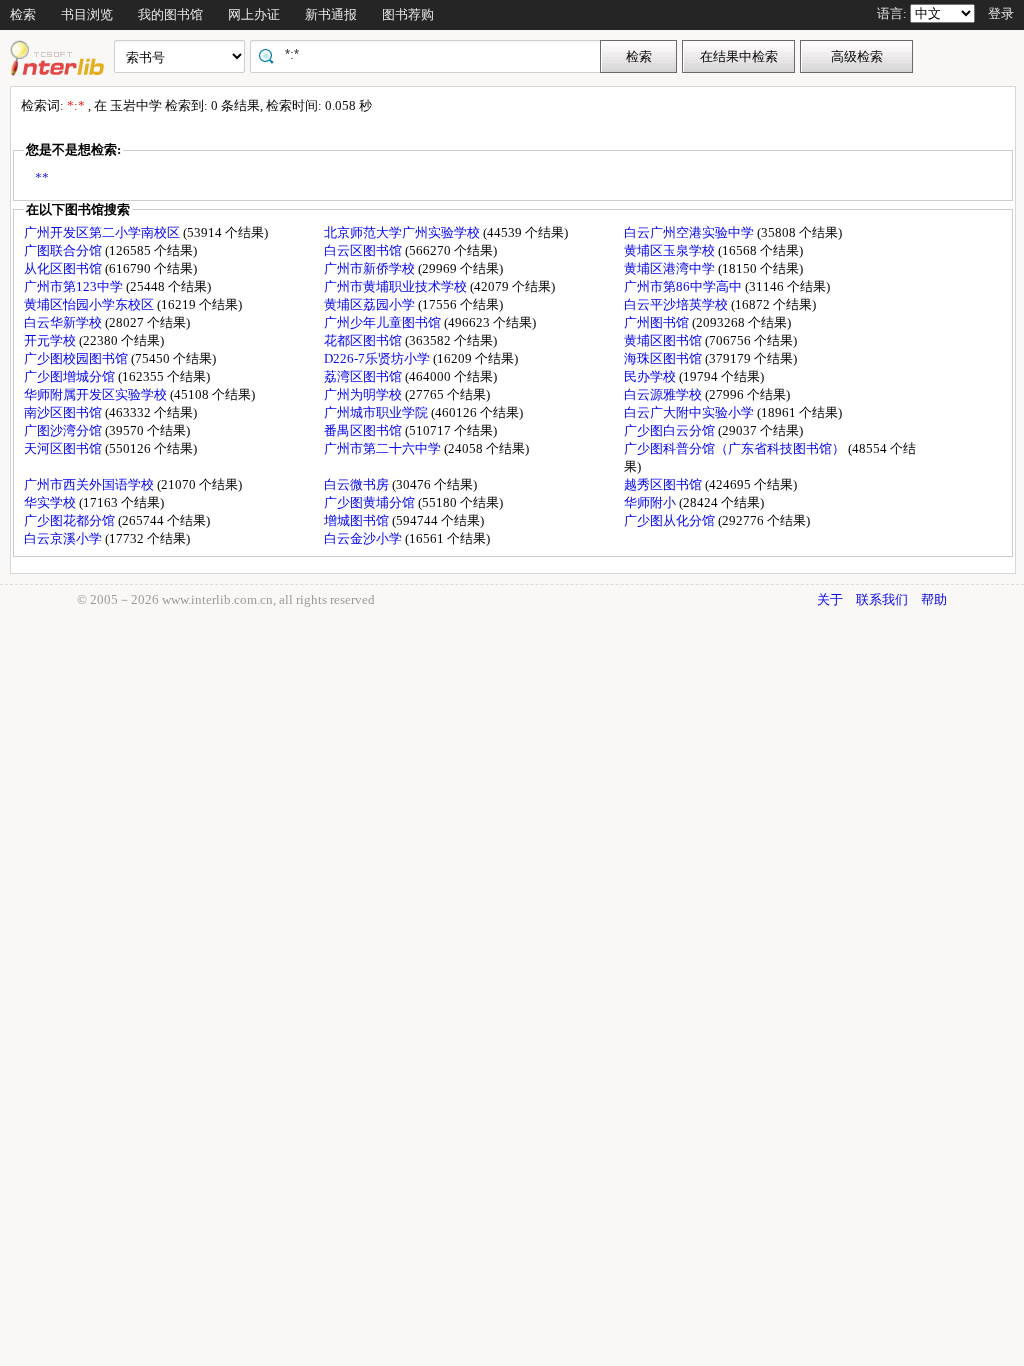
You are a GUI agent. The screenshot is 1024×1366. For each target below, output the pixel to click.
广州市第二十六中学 (384, 448)
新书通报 (331, 14)
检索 (23, 14)
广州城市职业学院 (377, 412)
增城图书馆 (358, 520)
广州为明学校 (364, 394)
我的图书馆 (170, 14)
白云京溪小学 (64, 538)
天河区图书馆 (64, 448)
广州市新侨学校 (371, 268)
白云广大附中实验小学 (690, 412)
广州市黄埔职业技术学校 (397, 286)
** (42, 177)
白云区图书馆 (364, 250)
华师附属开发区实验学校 (97, 394)
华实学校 (51, 502)
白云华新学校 (64, 322)
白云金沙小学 (364, 538)
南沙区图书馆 (64, 412)
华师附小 (651, 502)
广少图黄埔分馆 (371, 502)
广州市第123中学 (75, 286)
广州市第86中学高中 (684, 286)
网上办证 (254, 14)
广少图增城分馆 (71, 376)
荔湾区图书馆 (364, 376)
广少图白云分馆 (671, 430)
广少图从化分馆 (671, 520)
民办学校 (651, 376)
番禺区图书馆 (364, 430)
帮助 (934, 599)
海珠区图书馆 (664, 358)
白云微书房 (358, 484)
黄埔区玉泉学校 (671, 250)
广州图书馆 (658, 322)
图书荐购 (408, 14)
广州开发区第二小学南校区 (103, 232)
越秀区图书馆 (664, 484)
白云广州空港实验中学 (690, 232)
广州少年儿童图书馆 (384, 322)
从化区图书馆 (64, 268)
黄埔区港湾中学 (671, 268)
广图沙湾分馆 (64, 430)
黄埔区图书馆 (664, 340)
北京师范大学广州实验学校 (403, 232)
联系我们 (882, 599)
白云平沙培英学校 (677, 304)
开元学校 (51, 340)
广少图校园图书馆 (77, 358)
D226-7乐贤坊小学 (378, 358)
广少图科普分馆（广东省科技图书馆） (736, 448)
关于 (830, 599)
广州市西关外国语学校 (90, 484)
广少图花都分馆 (71, 520)
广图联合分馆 (64, 250)
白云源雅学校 (664, 394)
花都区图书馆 (364, 340)
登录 (1001, 13)
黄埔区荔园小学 (371, 304)
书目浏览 (87, 14)
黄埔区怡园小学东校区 (90, 304)
